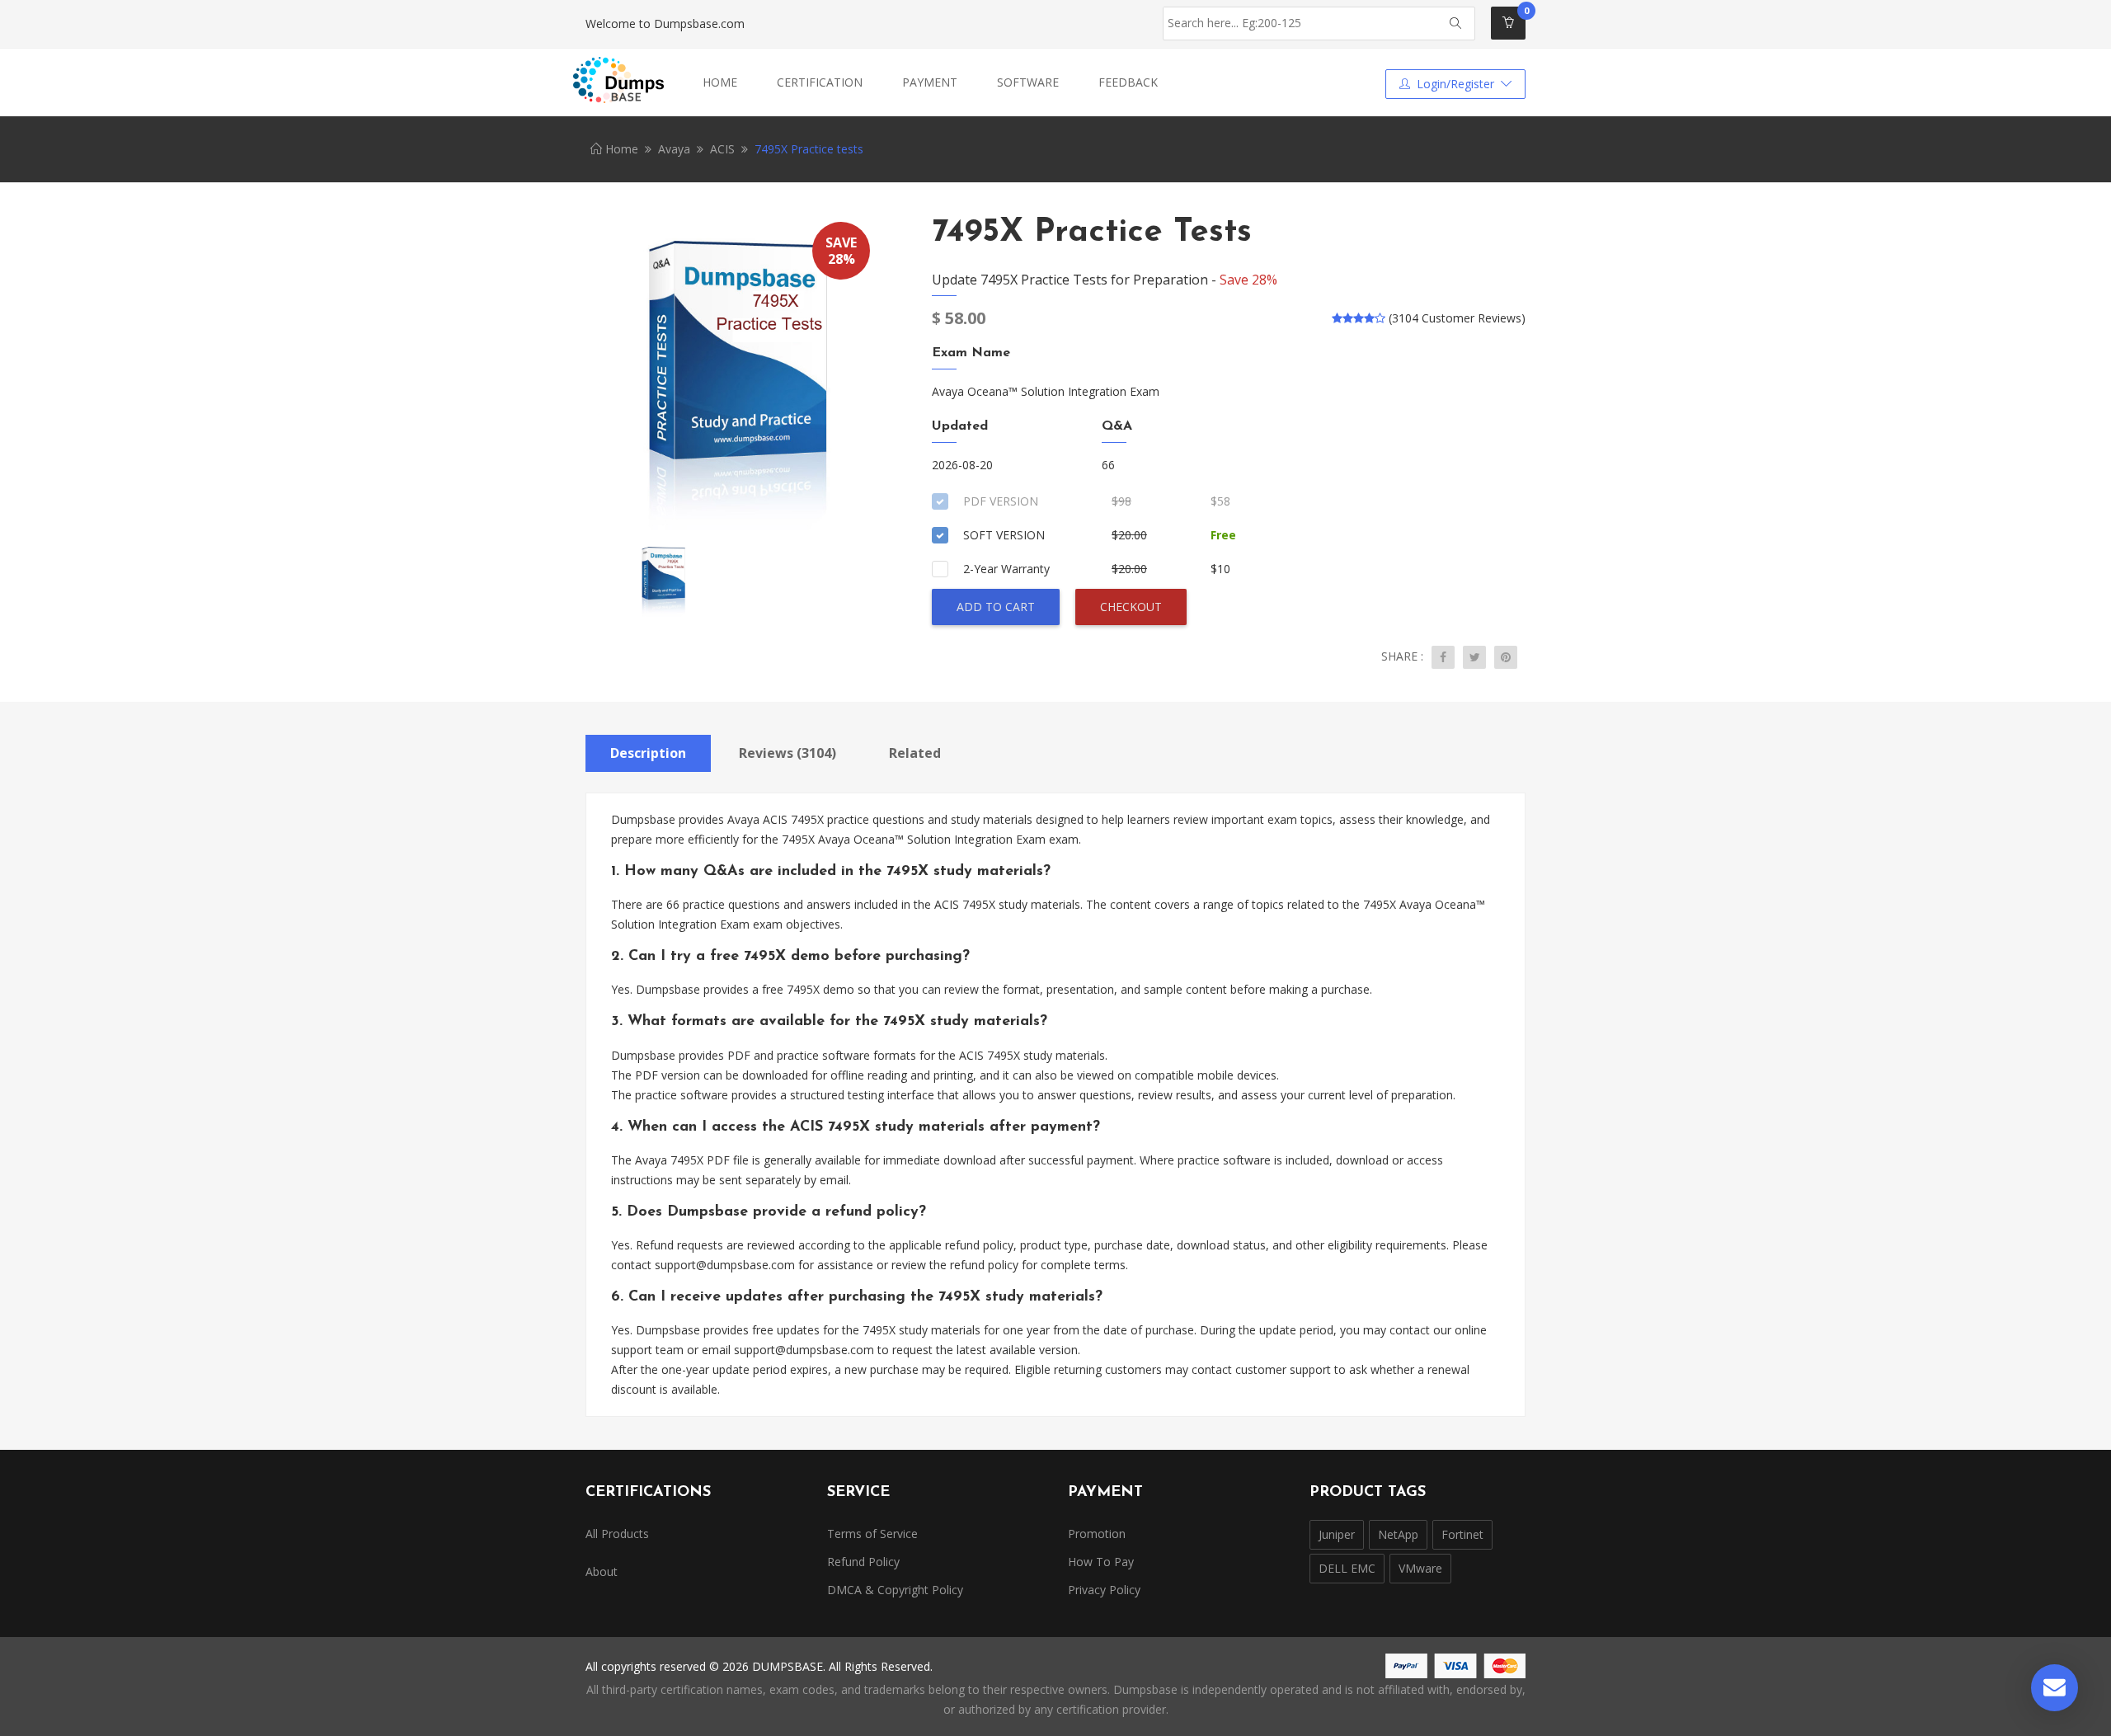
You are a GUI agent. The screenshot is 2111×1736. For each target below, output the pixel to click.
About (602, 1571)
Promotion (1097, 1534)
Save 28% (1248, 280)
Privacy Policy (1104, 1590)
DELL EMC (1347, 1568)
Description (648, 753)
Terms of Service (872, 1534)
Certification (820, 82)
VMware (1420, 1568)
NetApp (1398, 1534)
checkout (1131, 607)
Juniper (1337, 1534)
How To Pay (1101, 1562)
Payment (930, 82)
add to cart (996, 607)
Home (720, 82)
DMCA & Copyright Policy (895, 1590)
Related (915, 753)
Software (1028, 82)
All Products (617, 1534)
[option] (734, 375)
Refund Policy (863, 1562)
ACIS (722, 149)
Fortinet (1462, 1534)
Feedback (1128, 82)
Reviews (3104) (788, 753)
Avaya (674, 149)
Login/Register (1455, 84)
